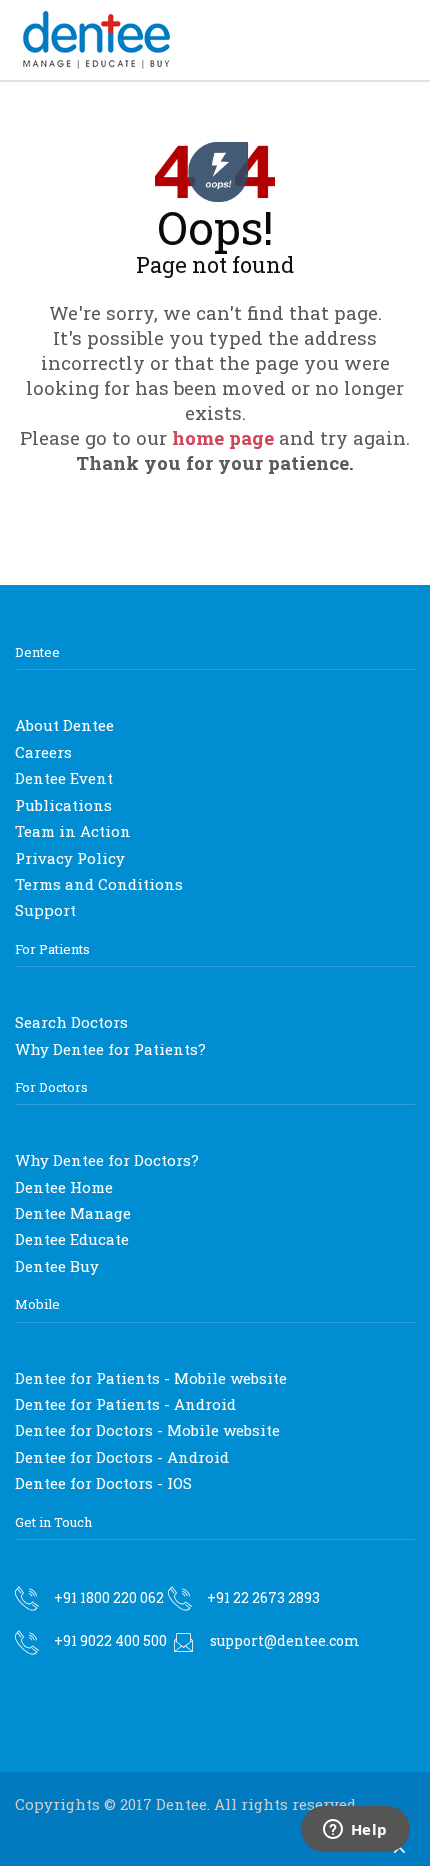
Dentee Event (64, 778)
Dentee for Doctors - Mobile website (147, 1430)
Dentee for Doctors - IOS (103, 1483)
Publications (63, 805)
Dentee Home (64, 1187)
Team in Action (73, 831)
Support (45, 910)
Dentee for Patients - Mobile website (151, 1378)
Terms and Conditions (99, 884)
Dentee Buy (57, 1266)
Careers (43, 752)
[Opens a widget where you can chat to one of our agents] (355, 1831)
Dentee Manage (73, 1213)
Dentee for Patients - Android (125, 1404)
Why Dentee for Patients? (110, 1049)
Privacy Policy (70, 858)
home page (223, 437)
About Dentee (64, 725)
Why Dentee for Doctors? (107, 1160)
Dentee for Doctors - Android (122, 1457)
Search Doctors (71, 1022)
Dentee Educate (72, 1239)
